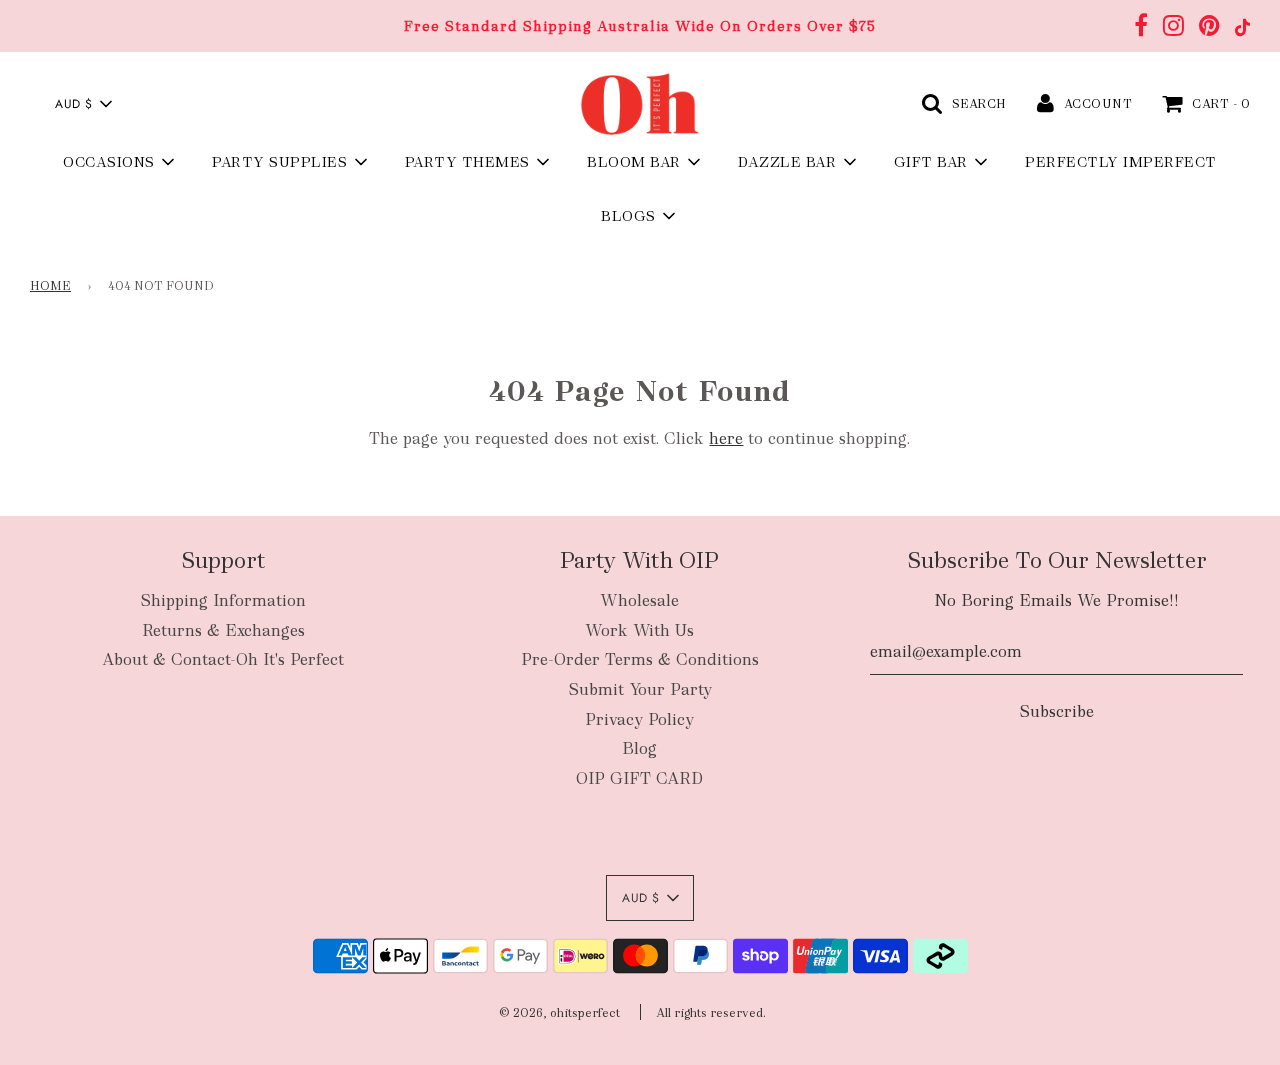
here (726, 438)
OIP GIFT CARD (639, 778)
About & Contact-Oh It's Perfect (223, 659)
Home (50, 286)
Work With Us (639, 630)
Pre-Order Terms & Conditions (640, 659)
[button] (83, 104)
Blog (639, 748)
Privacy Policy (639, 719)
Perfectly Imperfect (1121, 162)
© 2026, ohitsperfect (559, 1013)
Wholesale (639, 600)
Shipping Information (223, 600)
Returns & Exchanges (223, 630)
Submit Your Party (640, 689)
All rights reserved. (711, 1013)
